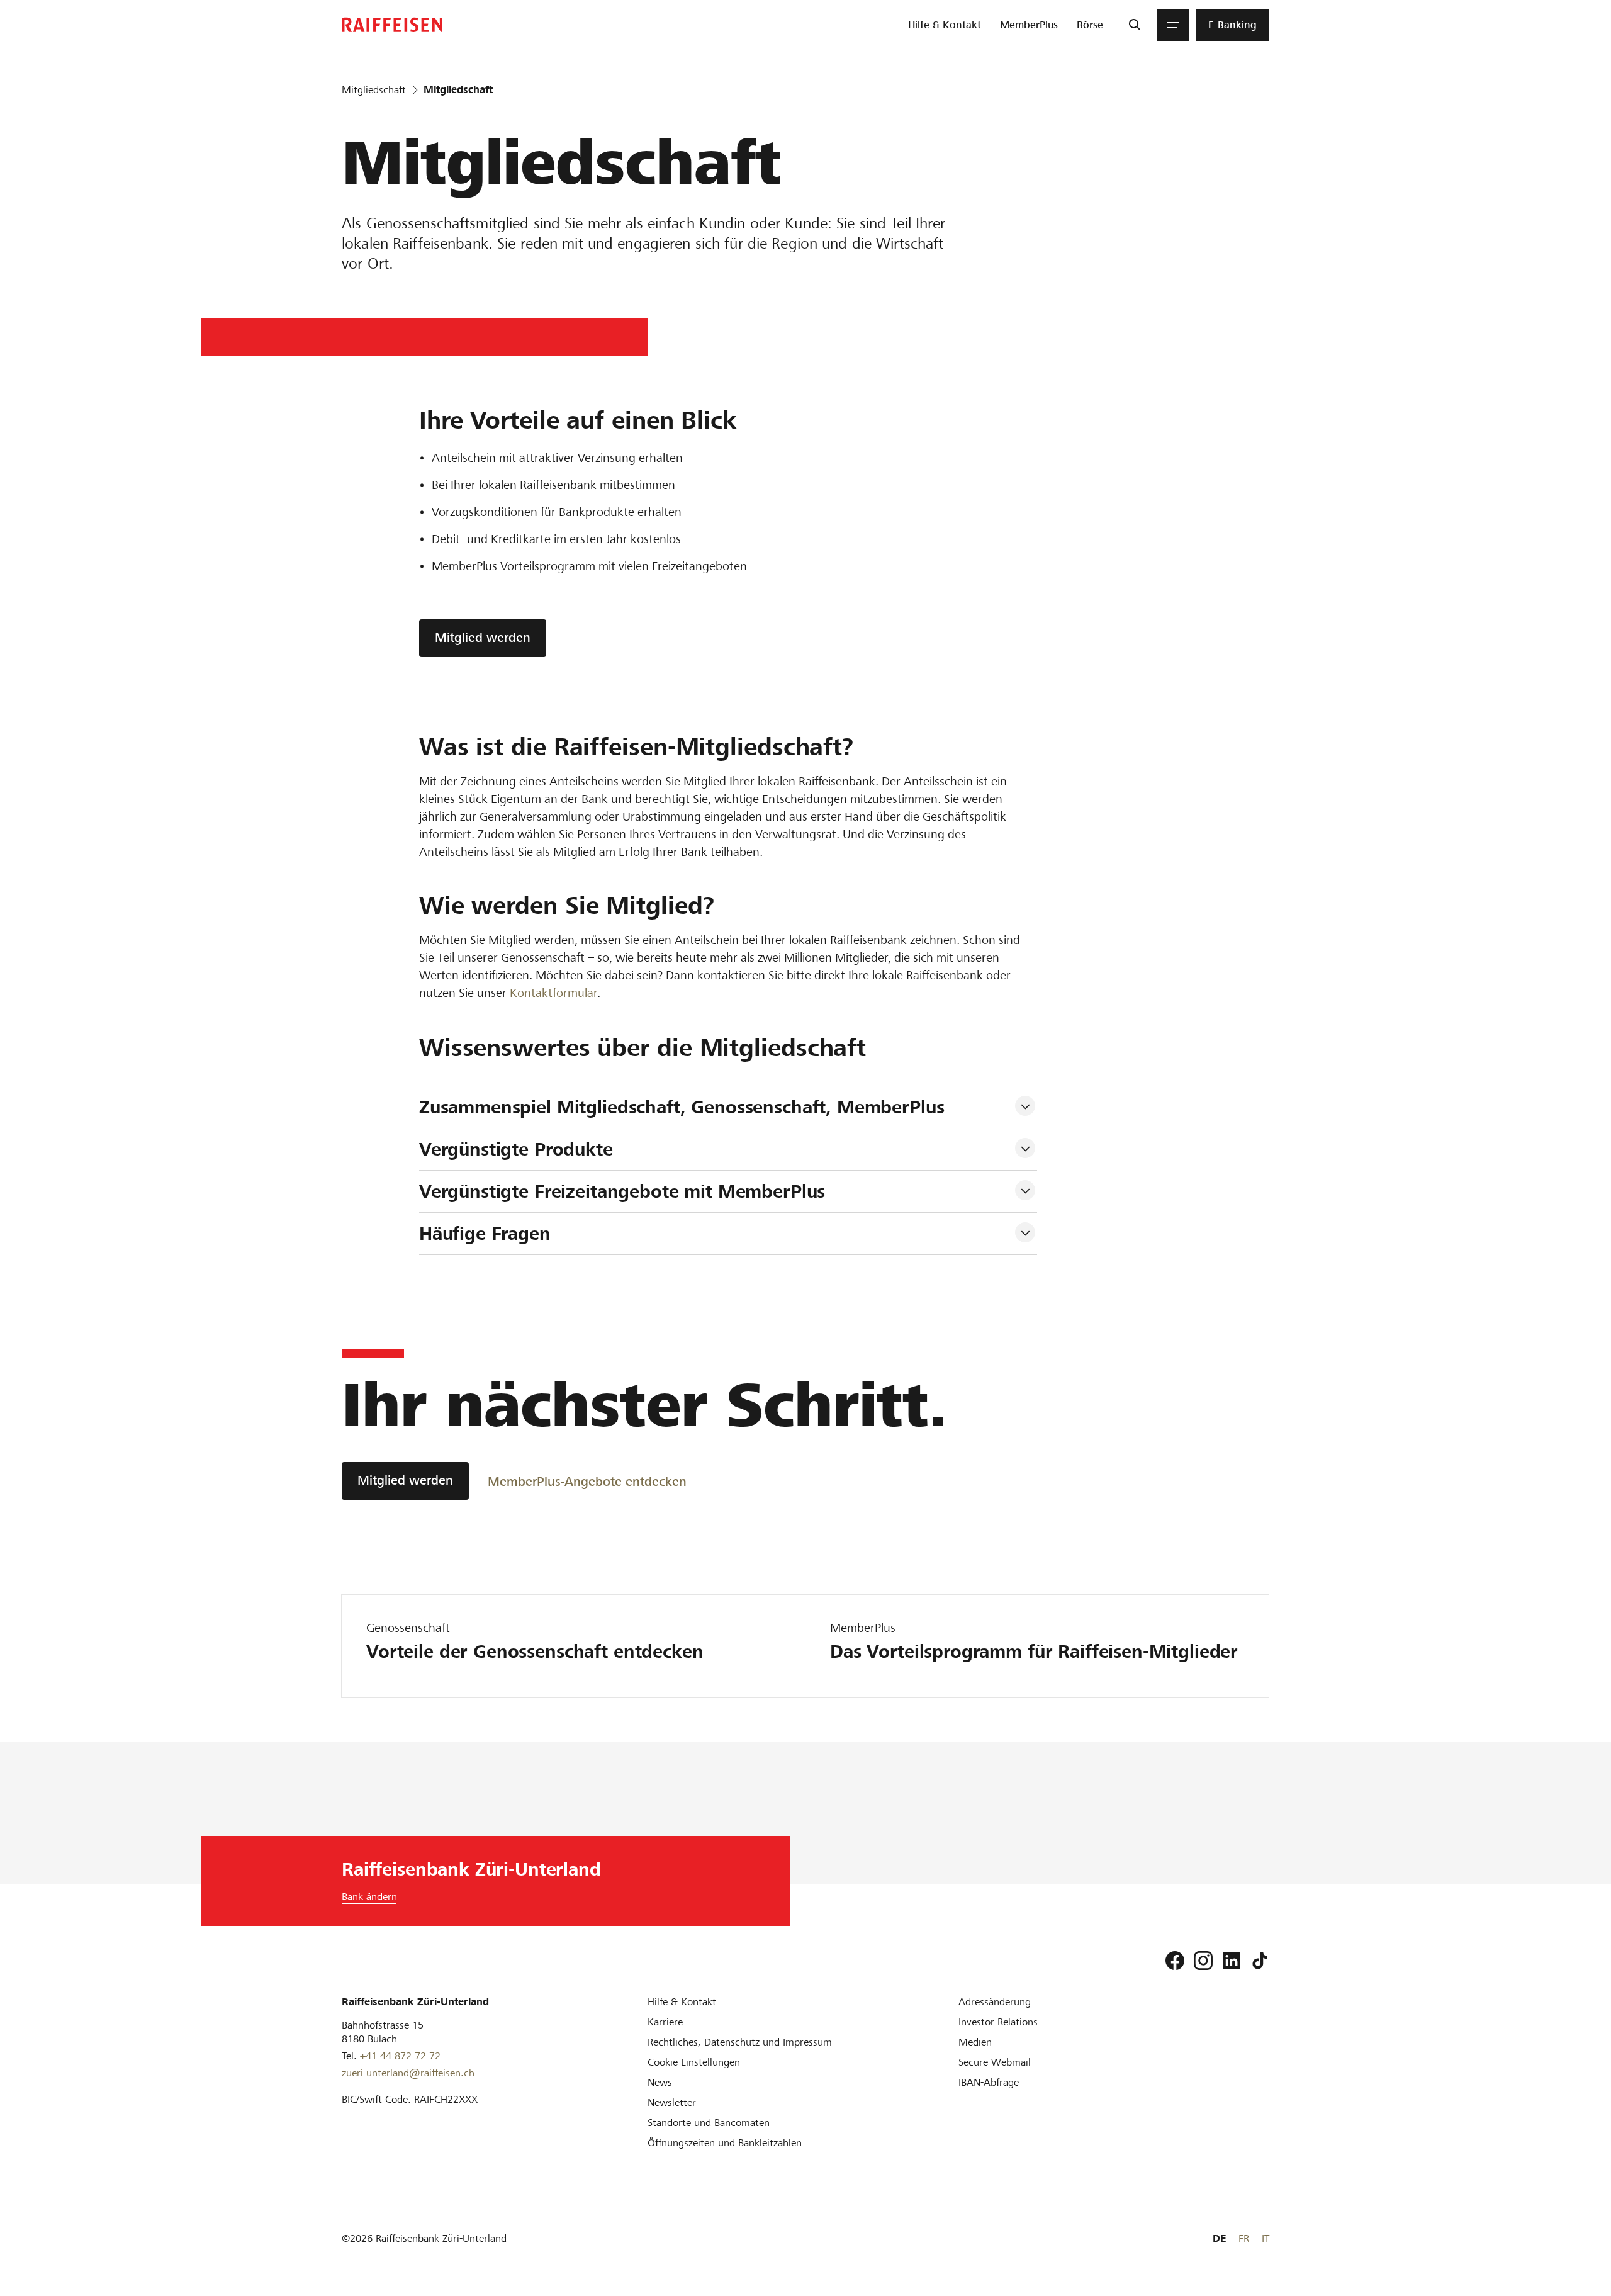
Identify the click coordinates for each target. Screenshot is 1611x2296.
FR (1244, 2238)
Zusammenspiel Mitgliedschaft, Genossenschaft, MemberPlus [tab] (682, 1107)
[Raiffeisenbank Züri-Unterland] (392, 25)
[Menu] (1173, 25)
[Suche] (1134, 25)
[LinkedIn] (1232, 1961)
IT (1266, 2238)
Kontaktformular (553, 993)
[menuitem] (945, 25)
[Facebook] (1175, 1961)
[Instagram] (1203, 1961)
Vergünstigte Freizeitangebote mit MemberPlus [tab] (622, 1191)
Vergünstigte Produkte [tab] (516, 1149)
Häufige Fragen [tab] (485, 1234)
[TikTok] (1260, 1961)
